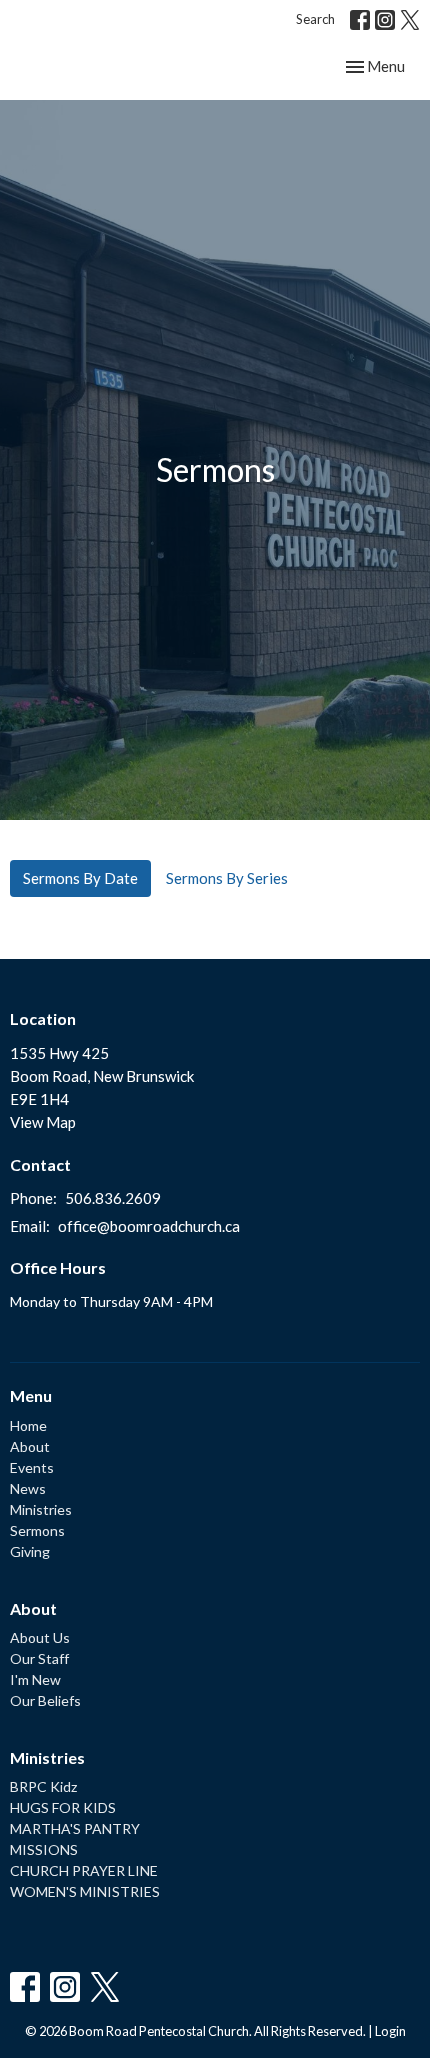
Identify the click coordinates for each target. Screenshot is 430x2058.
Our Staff (39, 1658)
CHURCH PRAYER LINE (84, 1870)
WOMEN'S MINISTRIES (85, 1891)
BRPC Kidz (43, 1786)
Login (390, 2031)
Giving (30, 1551)
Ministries (41, 1509)
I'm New (35, 1679)
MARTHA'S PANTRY (75, 1828)
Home (28, 1425)
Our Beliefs (45, 1700)
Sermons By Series (227, 878)
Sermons (37, 1530)
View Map (43, 1122)
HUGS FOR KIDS (63, 1807)
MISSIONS (44, 1849)
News (28, 1488)
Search (315, 19)
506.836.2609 (113, 1198)
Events (32, 1467)
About (30, 1446)
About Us (40, 1637)
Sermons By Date (80, 878)
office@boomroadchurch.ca (149, 1226)
